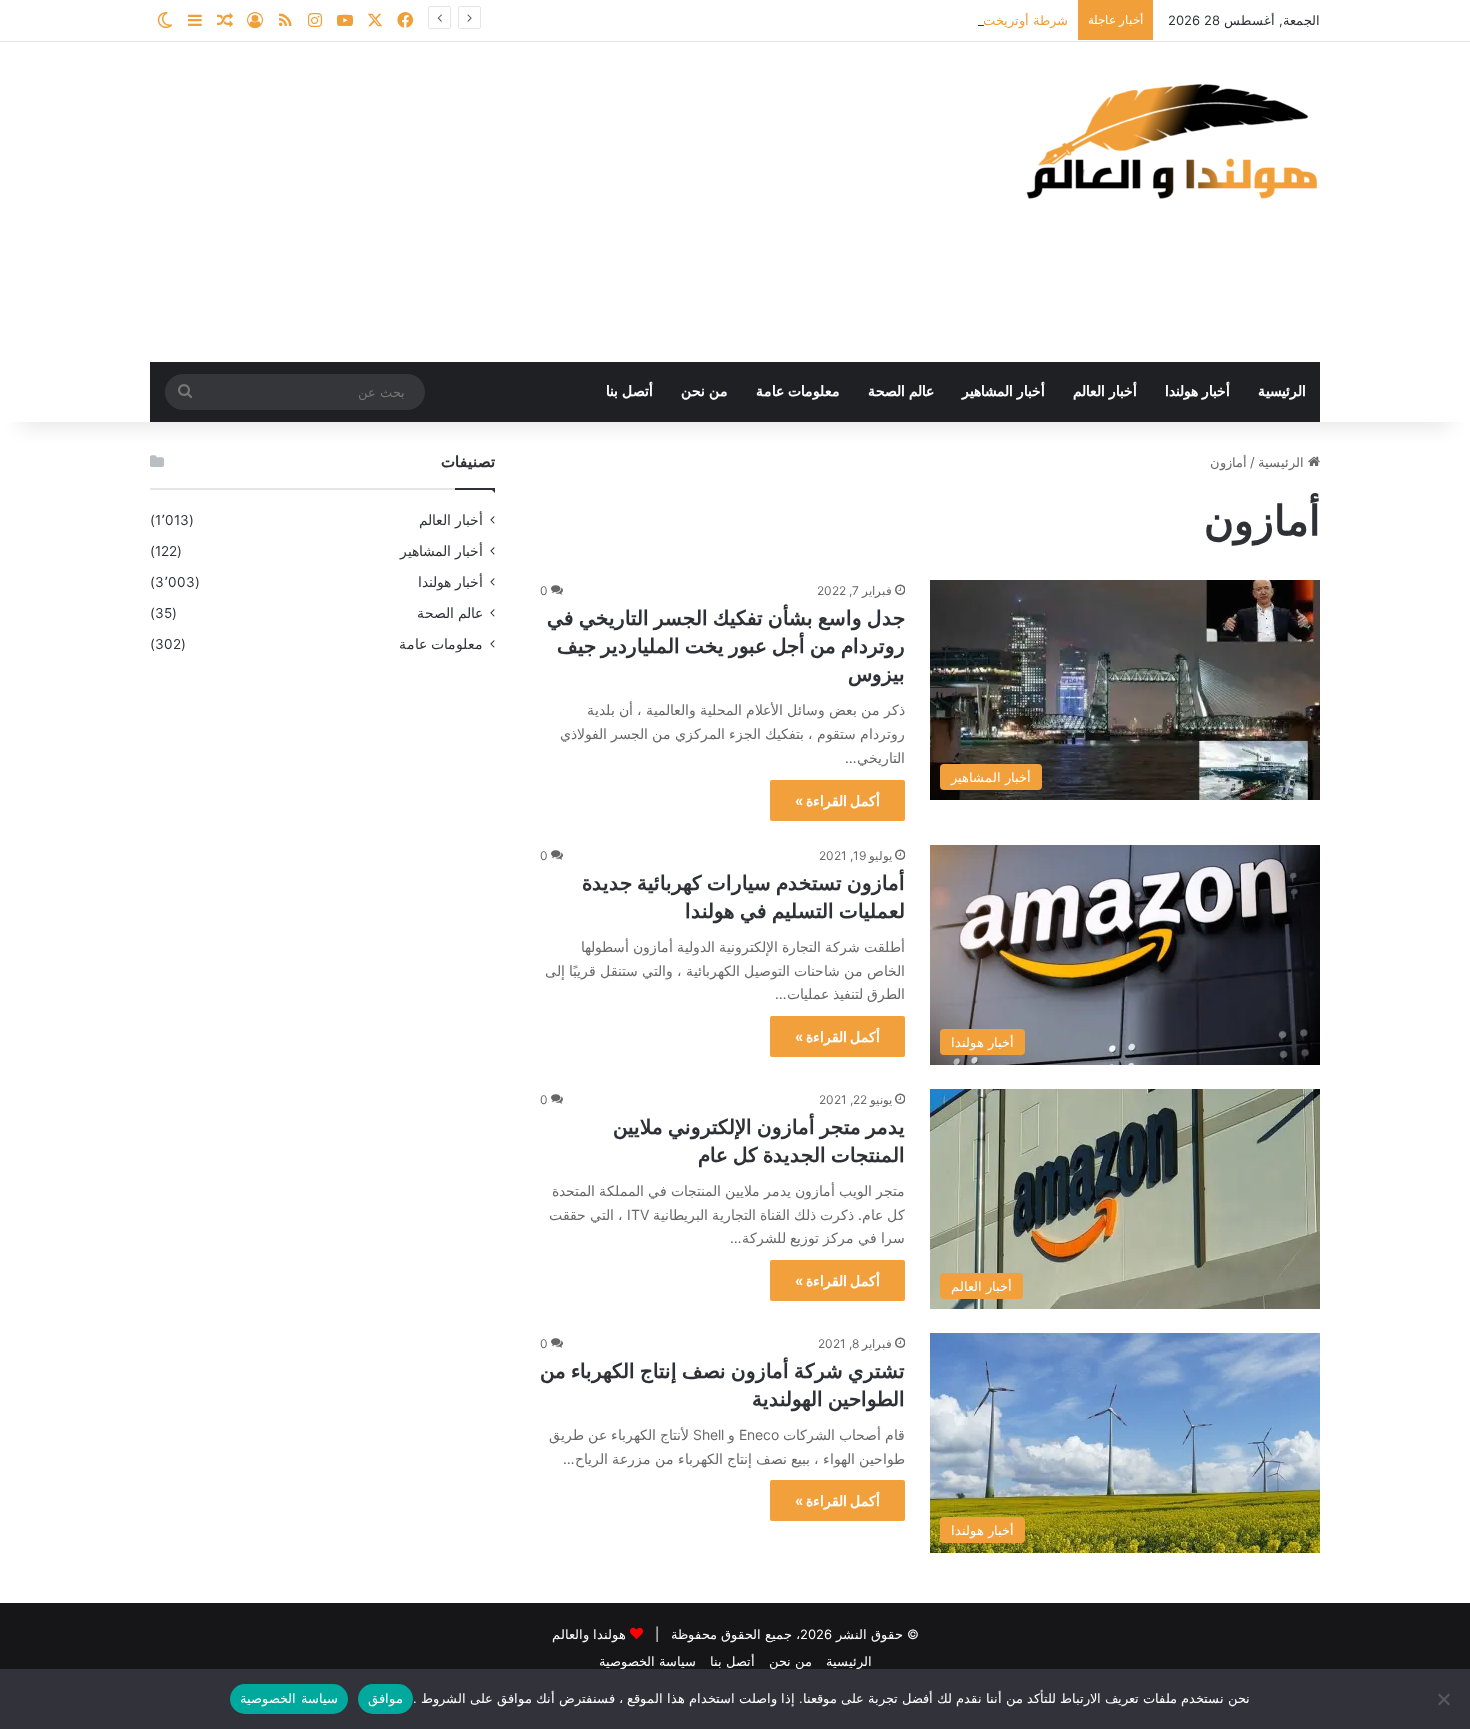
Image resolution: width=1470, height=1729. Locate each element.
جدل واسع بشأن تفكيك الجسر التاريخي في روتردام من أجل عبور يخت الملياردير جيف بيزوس (726, 646)
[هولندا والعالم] (1170, 140)
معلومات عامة (798, 391)
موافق (385, 1698)
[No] (1445, 1699)
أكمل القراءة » (837, 800)
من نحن (704, 391)
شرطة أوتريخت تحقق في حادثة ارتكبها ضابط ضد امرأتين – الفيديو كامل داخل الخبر (838, 20)
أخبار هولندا (1197, 391)
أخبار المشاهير (1003, 391)
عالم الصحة (901, 391)
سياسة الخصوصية (647, 1661)
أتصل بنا (629, 391)
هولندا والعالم (591, 1634)
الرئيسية (1282, 391)
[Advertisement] (535, 202)
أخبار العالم (1105, 391)
